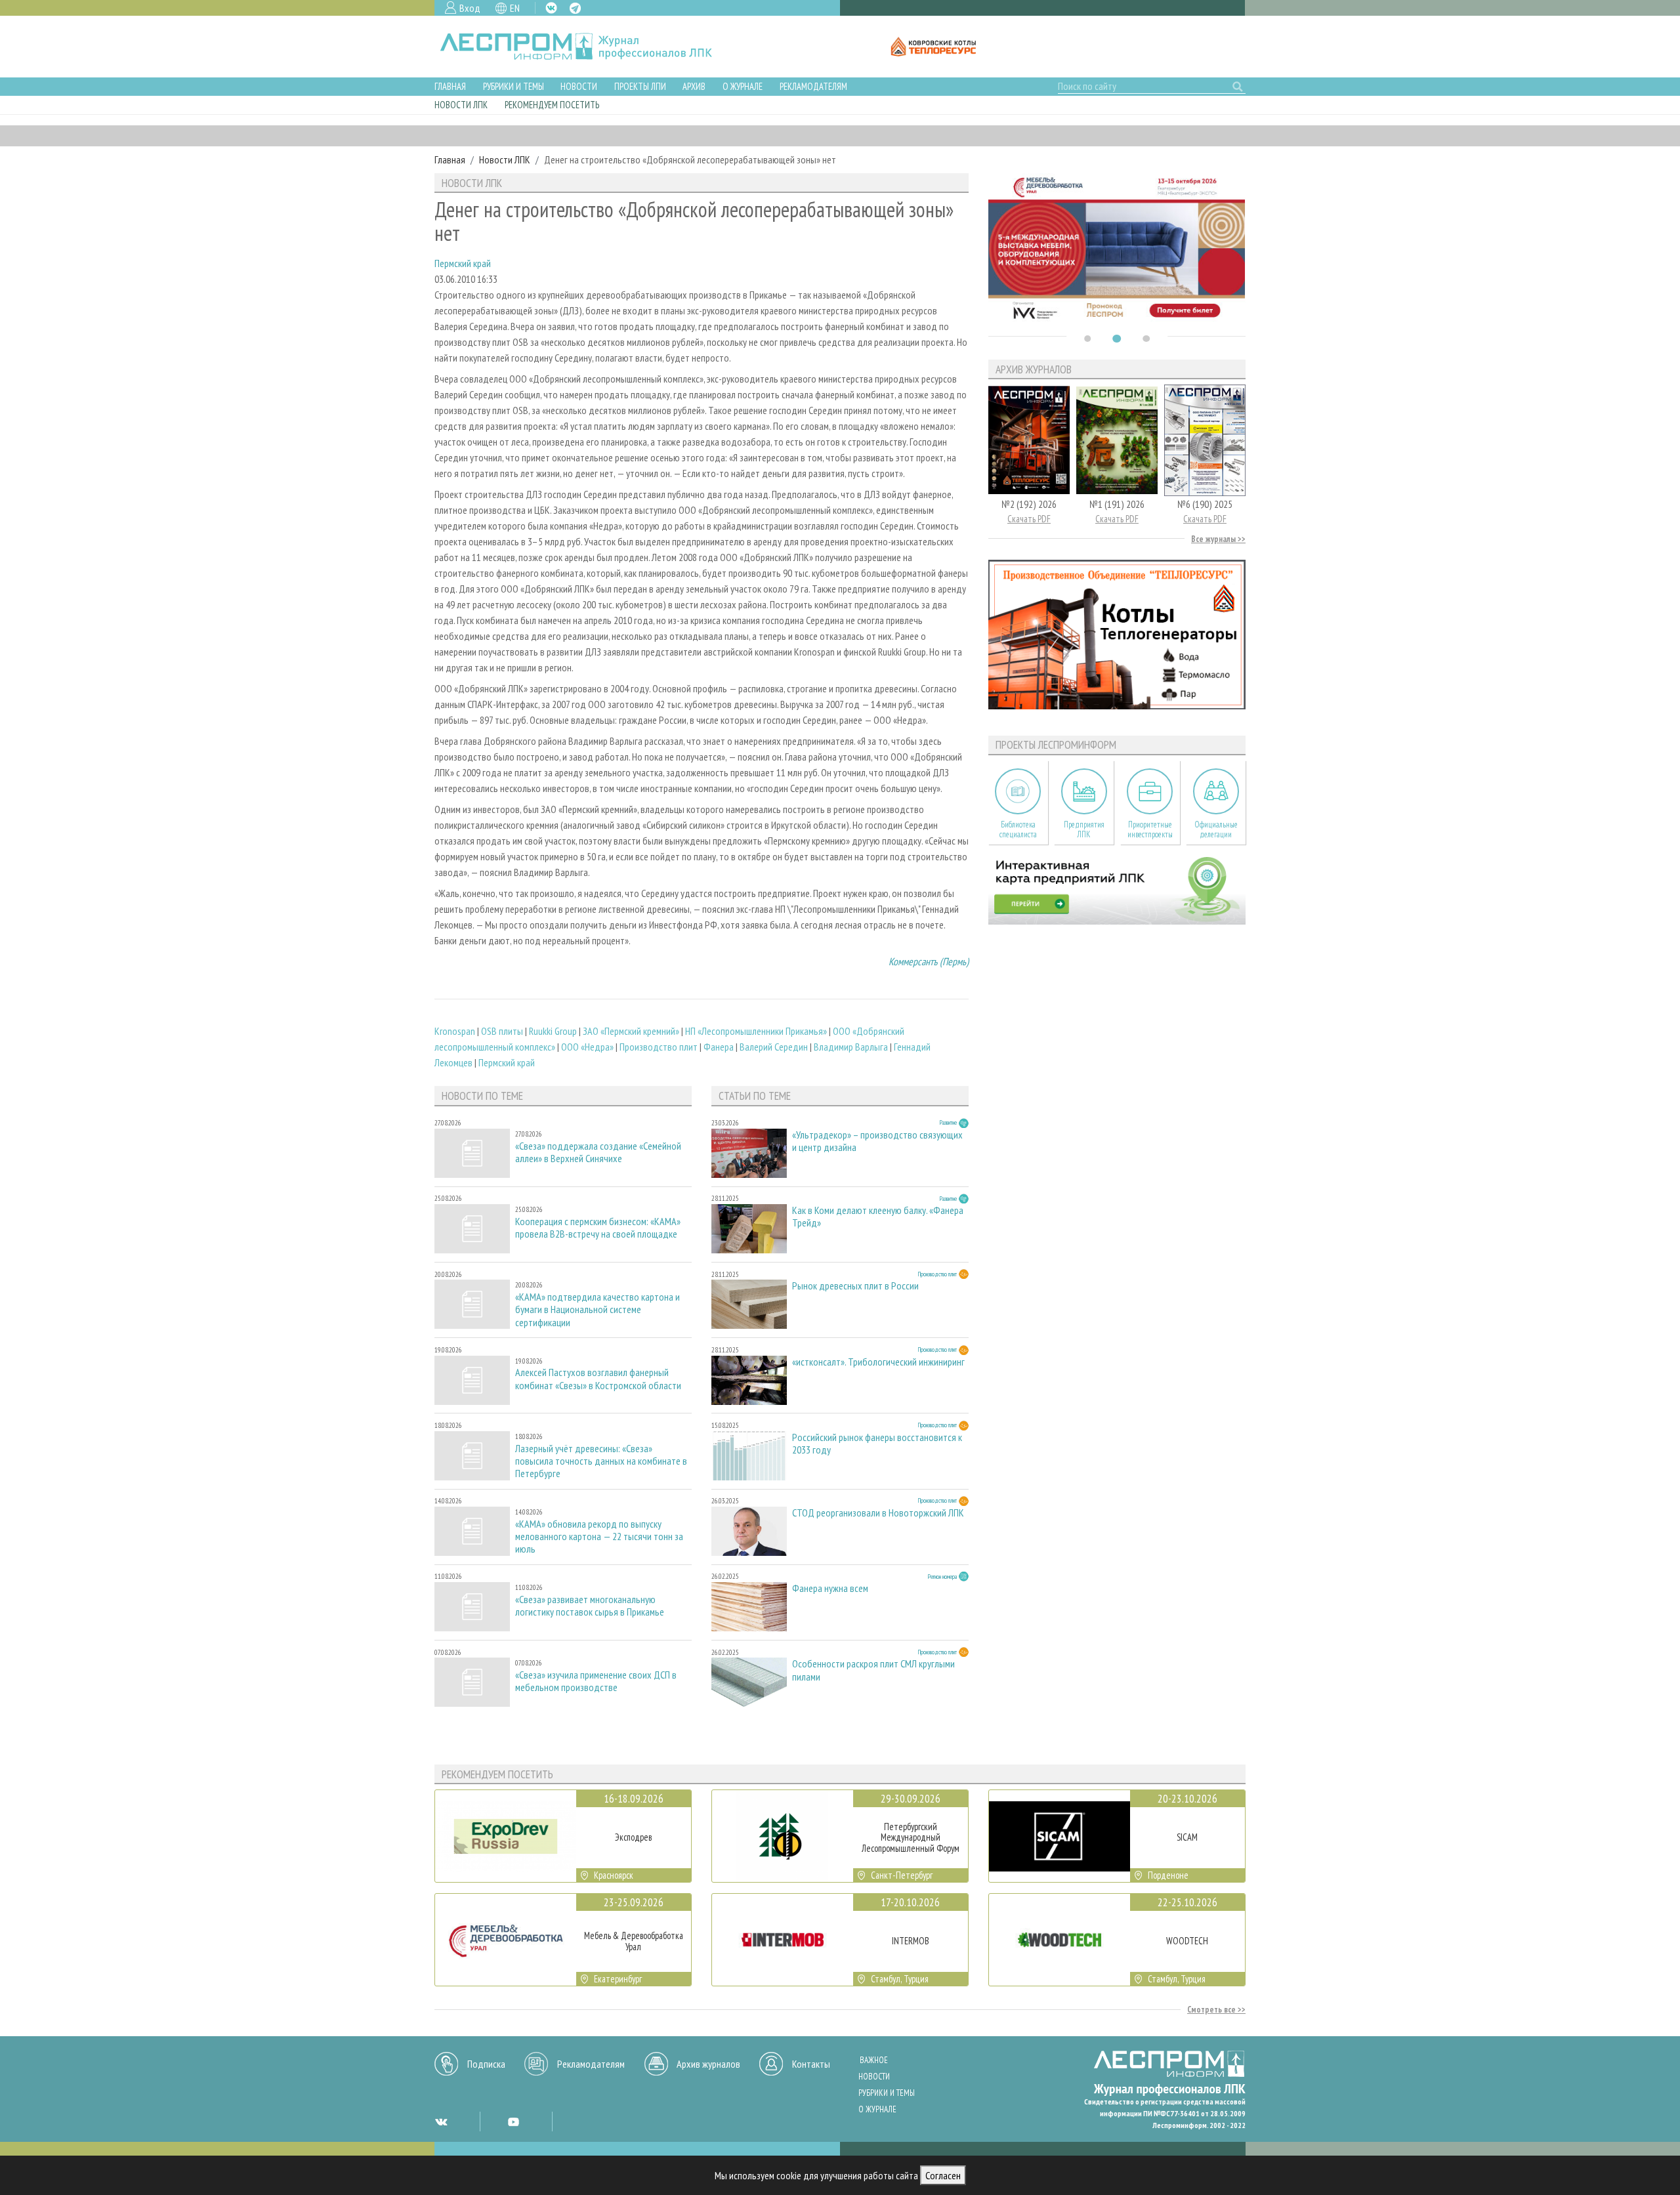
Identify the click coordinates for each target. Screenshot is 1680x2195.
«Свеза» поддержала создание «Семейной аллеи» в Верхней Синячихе (598, 1152)
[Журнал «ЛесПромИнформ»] (586, 47)
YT (513, 2122)
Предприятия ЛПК (1084, 829)
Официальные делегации (1216, 829)
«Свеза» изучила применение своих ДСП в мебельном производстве (596, 1681)
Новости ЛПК (461, 105)
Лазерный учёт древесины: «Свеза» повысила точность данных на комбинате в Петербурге (601, 1461)
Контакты (811, 2064)
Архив (694, 86)
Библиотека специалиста (1018, 829)
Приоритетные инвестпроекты (1150, 829)
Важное (874, 2060)
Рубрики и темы (514, 86)
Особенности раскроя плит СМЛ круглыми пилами (873, 1670)
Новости (579, 86)
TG (575, 8)
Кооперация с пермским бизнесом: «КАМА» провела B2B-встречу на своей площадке (598, 1228)
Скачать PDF (1029, 519)
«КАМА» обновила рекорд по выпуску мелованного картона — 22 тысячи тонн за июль (599, 1536)
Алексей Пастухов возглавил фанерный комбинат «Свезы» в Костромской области (598, 1379)
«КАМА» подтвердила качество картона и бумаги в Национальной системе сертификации (598, 1309)
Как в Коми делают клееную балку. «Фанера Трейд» (878, 1217)
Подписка (486, 2064)
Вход (470, 8)
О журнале (743, 86)
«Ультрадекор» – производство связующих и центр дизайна (877, 1141)
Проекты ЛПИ (640, 86)
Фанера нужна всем (830, 1588)
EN (515, 8)
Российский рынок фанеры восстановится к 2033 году (877, 1444)
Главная (450, 86)
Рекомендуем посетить (552, 105)
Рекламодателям (813, 86)
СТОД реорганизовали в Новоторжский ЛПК (878, 1513)
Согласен (943, 2175)
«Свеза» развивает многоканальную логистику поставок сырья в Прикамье (590, 1606)
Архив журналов (708, 2064)
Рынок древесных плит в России (855, 1286)
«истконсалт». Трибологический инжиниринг (878, 1362)
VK (551, 8)
